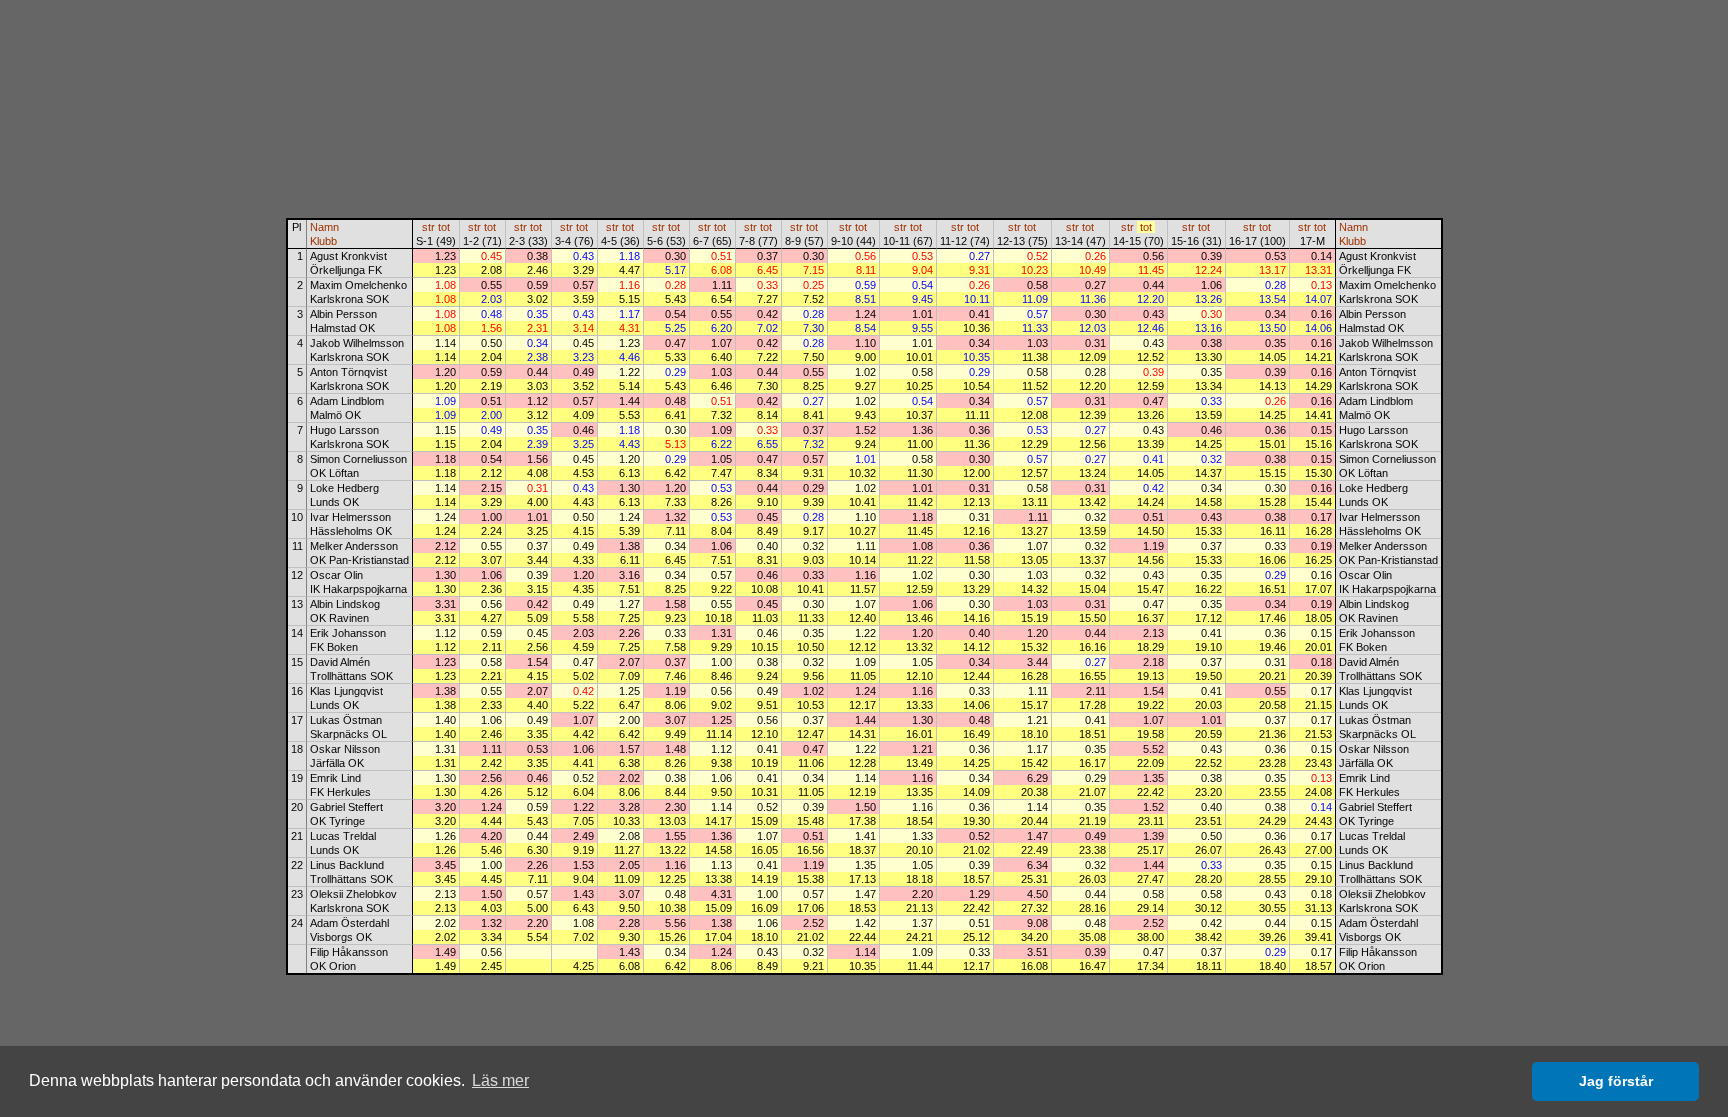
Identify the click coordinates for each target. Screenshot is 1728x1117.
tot (444, 227)
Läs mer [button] (500, 1080)
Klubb (323, 241)
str (428, 227)
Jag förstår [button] (1616, 1081)
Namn (324, 227)
